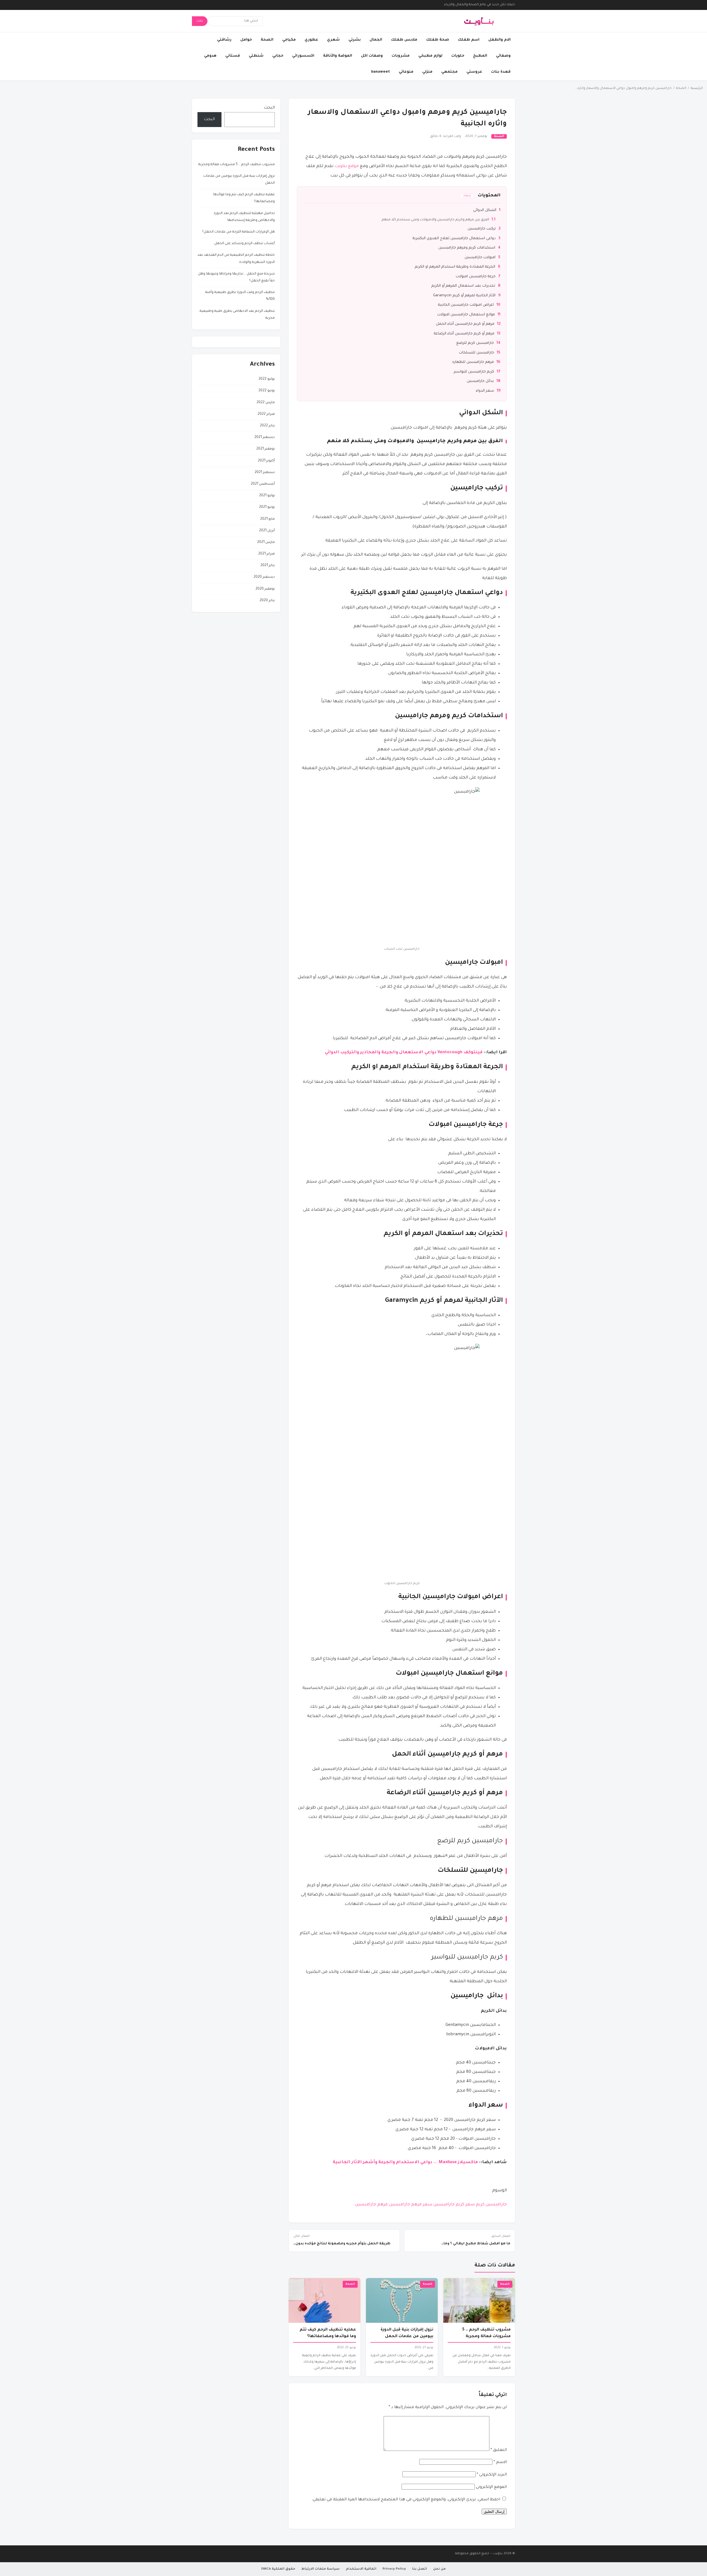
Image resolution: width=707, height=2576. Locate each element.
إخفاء (467, 196)
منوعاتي (406, 72)
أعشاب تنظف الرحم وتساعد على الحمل (245, 244)
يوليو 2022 (267, 379)
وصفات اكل (372, 56)
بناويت (498, 2554)
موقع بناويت (347, 166)
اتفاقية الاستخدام (361, 2569)
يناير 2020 (267, 601)
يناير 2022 (267, 426)
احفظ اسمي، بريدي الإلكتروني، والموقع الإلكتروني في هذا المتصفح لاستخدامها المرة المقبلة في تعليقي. (406, 2500)
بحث (200, 21)
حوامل (246, 40)
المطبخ (480, 56)
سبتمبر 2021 (265, 473)
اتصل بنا (420, 2569)
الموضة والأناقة (338, 56)
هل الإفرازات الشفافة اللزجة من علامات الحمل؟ (238, 232)
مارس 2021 (266, 542)
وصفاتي (503, 56)
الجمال (376, 40)
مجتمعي (449, 72)
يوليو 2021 (267, 496)
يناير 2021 (268, 566)
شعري (333, 40)
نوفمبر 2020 (265, 589)
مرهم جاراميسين (371, 2205)
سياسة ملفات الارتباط (320, 2569)
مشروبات (401, 56)
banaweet (381, 72)
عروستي (474, 72)
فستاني (233, 56)
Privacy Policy (394, 2569)
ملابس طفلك (404, 40)
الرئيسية (697, 89)
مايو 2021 (267, 519)
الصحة (267, 40)
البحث (269, 108)
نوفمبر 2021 (266, 449)
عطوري (311, 40)
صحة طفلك (438, 40)
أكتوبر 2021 (266, 461)
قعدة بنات (501, 72)
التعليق (499, 2450)
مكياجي (289, 40)
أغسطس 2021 (263, 484)
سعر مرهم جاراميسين (411, 2205)
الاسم (500, 2462)
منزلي (427, 72)
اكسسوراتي (303, 56)
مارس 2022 (266, 403)
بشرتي (355, 40)
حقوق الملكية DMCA (278, 2569)
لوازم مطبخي (430, 56)
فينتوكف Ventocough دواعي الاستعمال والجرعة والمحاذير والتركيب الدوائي (404, 1053)
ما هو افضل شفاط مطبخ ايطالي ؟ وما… (476, 2240)
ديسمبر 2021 (265, 437)
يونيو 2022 (267, 391)
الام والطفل (499, 40)
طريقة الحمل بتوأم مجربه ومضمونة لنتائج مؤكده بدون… (342, 2240)
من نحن (439, 2569)
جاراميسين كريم (491, 2205)
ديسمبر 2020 (264, 577)
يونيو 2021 (267, 507)
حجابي (278, 56)
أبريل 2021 (267, 531)
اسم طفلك (469, 40)
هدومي (210, 56)
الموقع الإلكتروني (491, 2487)
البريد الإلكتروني (492, 2475)
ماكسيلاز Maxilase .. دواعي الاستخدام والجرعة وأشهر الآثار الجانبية (405, 2162)
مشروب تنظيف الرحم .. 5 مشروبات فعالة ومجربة (237, 165)
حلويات (458, 56)
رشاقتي (224, 40)
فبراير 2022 (266, 414)
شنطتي (256, 56)
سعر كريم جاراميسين (454, 2205)
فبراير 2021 (267, 554)
